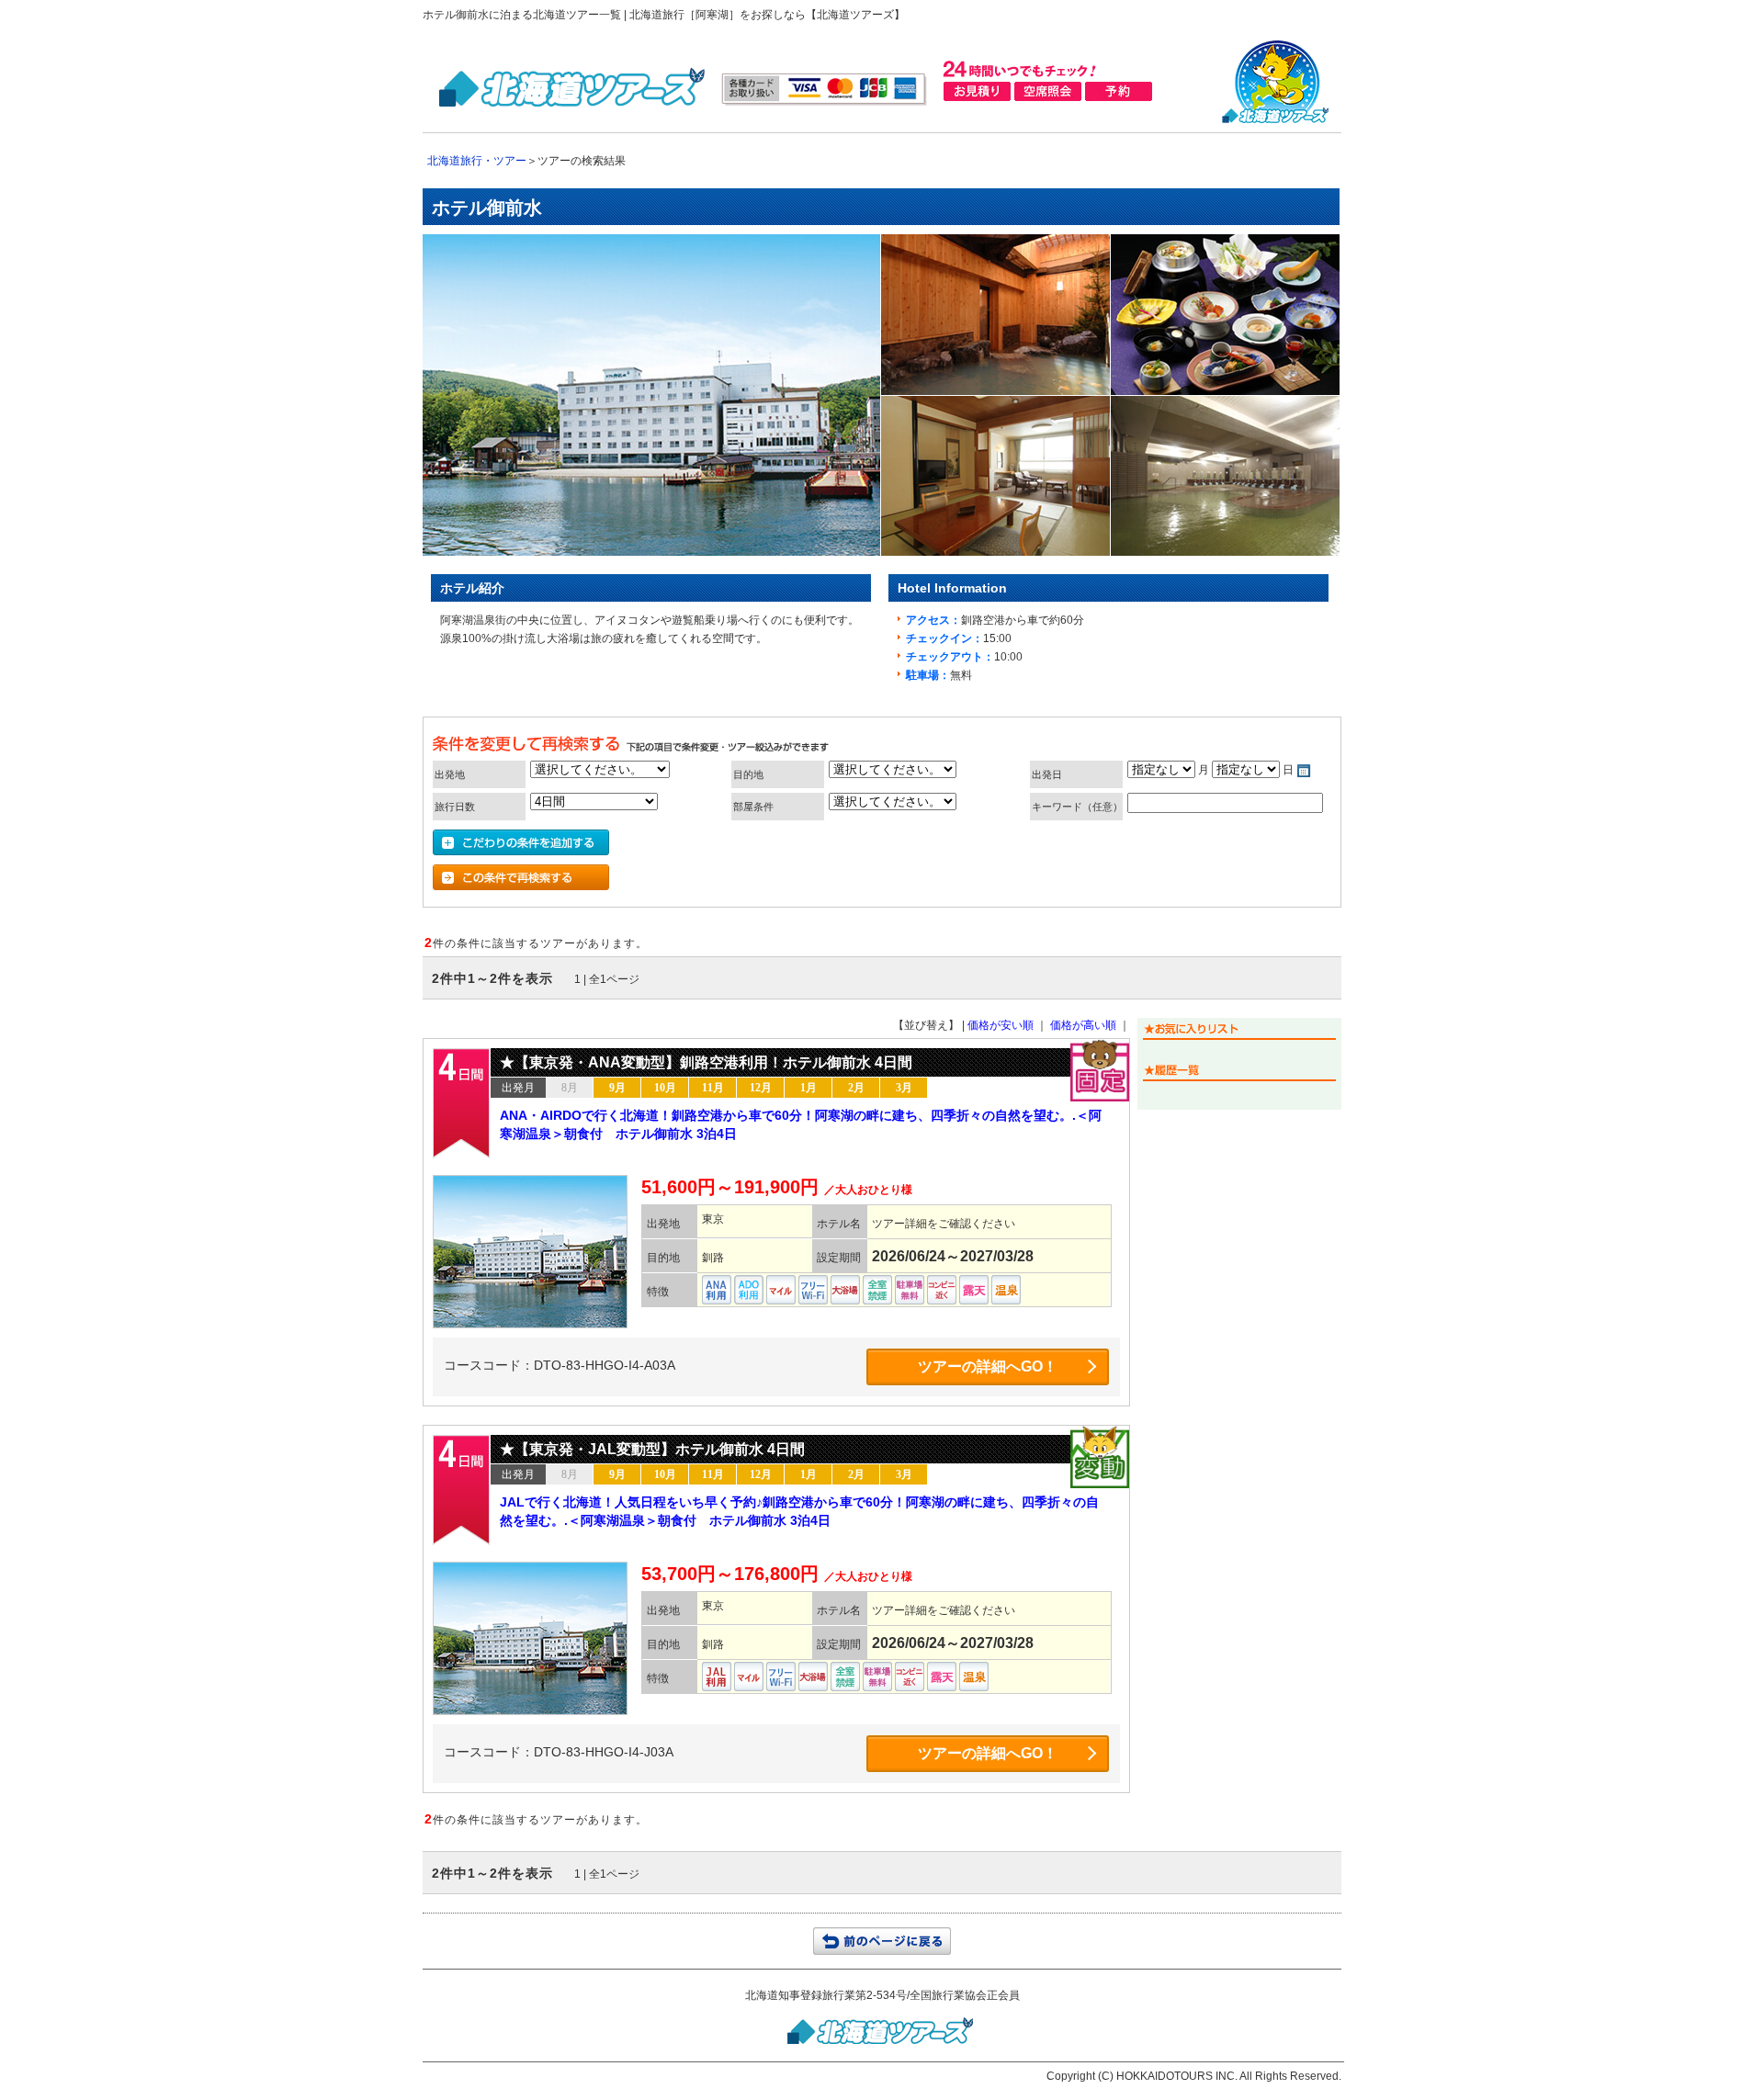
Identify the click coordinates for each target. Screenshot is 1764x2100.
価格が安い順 (1001, 1025)
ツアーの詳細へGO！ (988, 1366)
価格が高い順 (1083, 1025)
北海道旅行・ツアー (477, 161)
